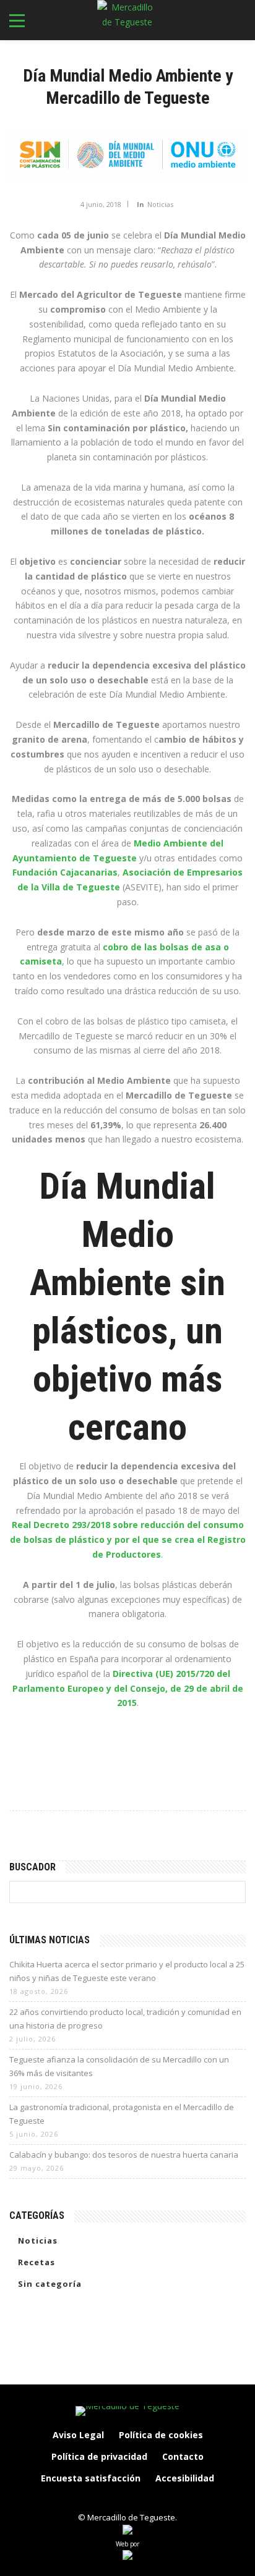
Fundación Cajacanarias (65, 872)
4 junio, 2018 (101, 204)
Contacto (183, 2456)
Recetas (37, 2262)
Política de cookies (161, 2435)
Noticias (160, 204)
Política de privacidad (99, 2456)
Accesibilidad (185, 2478)
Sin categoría (50, 2284)
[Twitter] (140, 2499)
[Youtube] (166, 2499)
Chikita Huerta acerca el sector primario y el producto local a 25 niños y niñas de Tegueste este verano (127, 1971)
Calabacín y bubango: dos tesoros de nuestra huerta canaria (124, 2155)
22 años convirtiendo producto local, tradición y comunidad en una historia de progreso (125, 2019)
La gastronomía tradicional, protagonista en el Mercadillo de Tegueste (122, 2114)
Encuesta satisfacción (91, 2478)
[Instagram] (115, 2499)
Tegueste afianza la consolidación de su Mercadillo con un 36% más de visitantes (119, 2066)
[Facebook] (89, 2499)
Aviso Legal (78, 2435)
